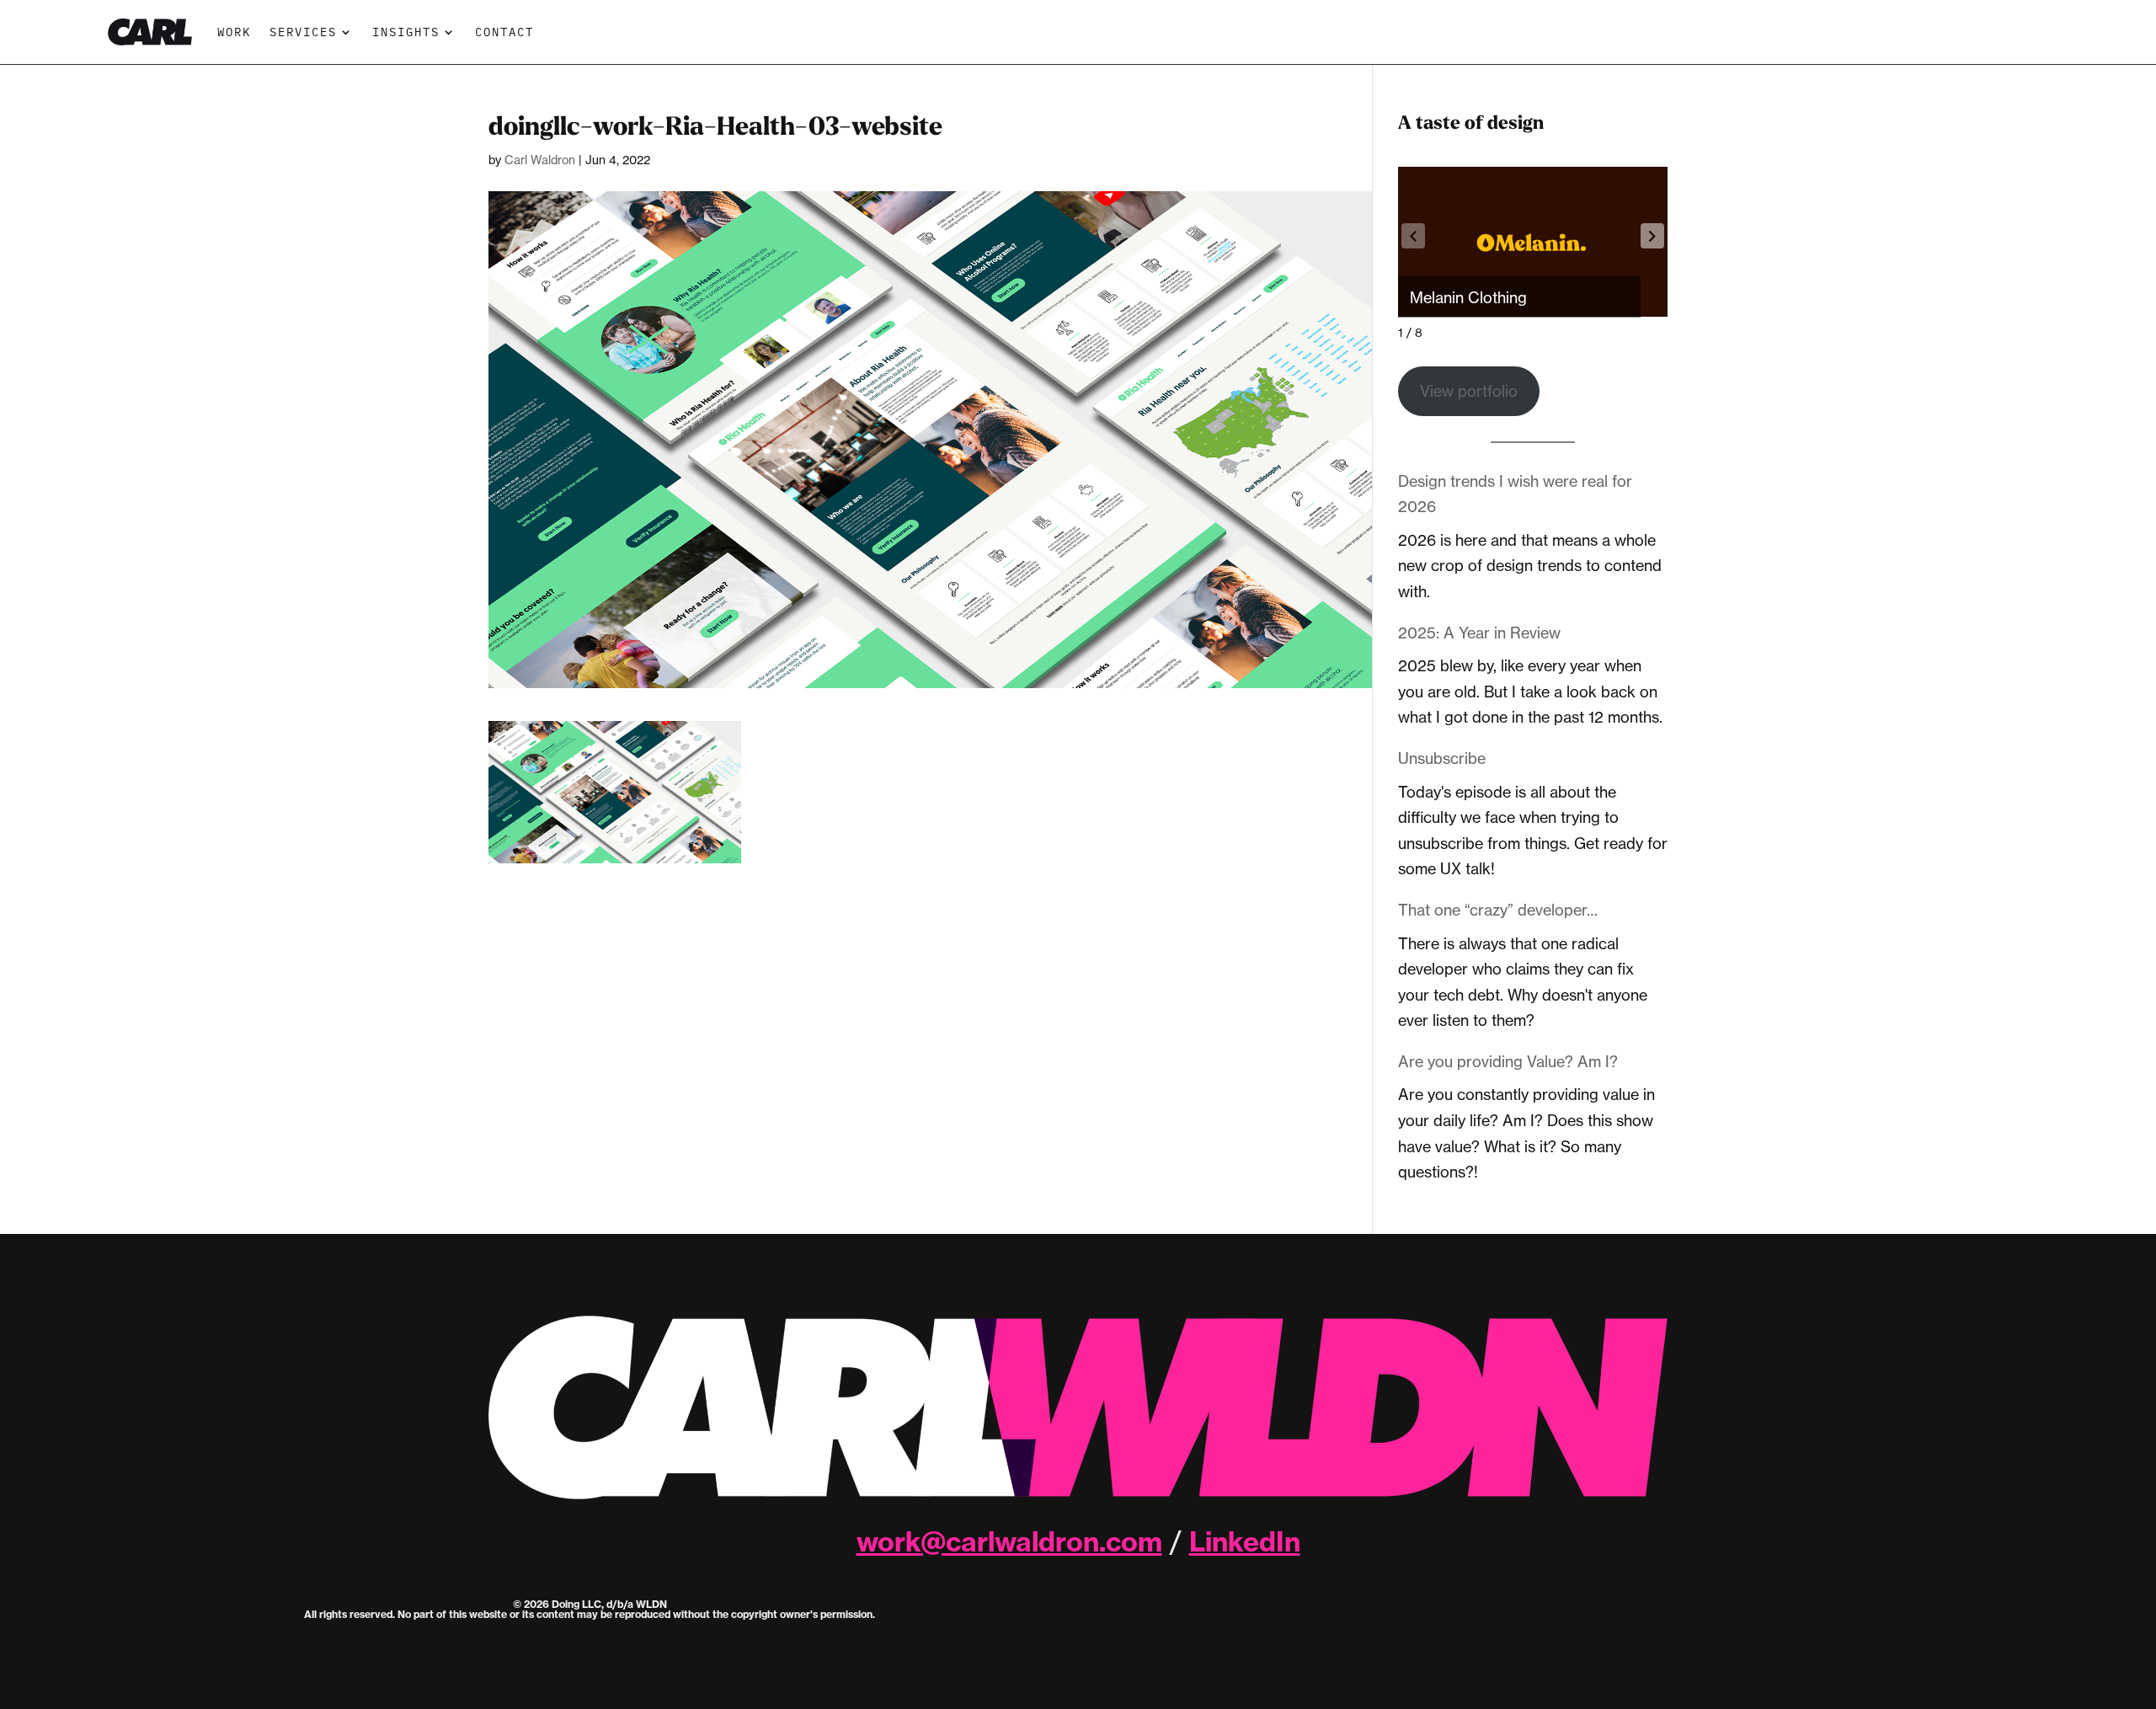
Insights (406, 32)
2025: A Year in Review (1479, 633)
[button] (1652, 236)
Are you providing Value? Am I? (1508, 1061)
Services (303, 32)
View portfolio (1469, 391)
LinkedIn (1245, 1541)
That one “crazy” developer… (1498, 910)
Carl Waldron (540, 160)
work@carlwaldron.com (1009, 1541)
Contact (504, 32)
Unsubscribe (1442, 758)
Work (234, 32)
